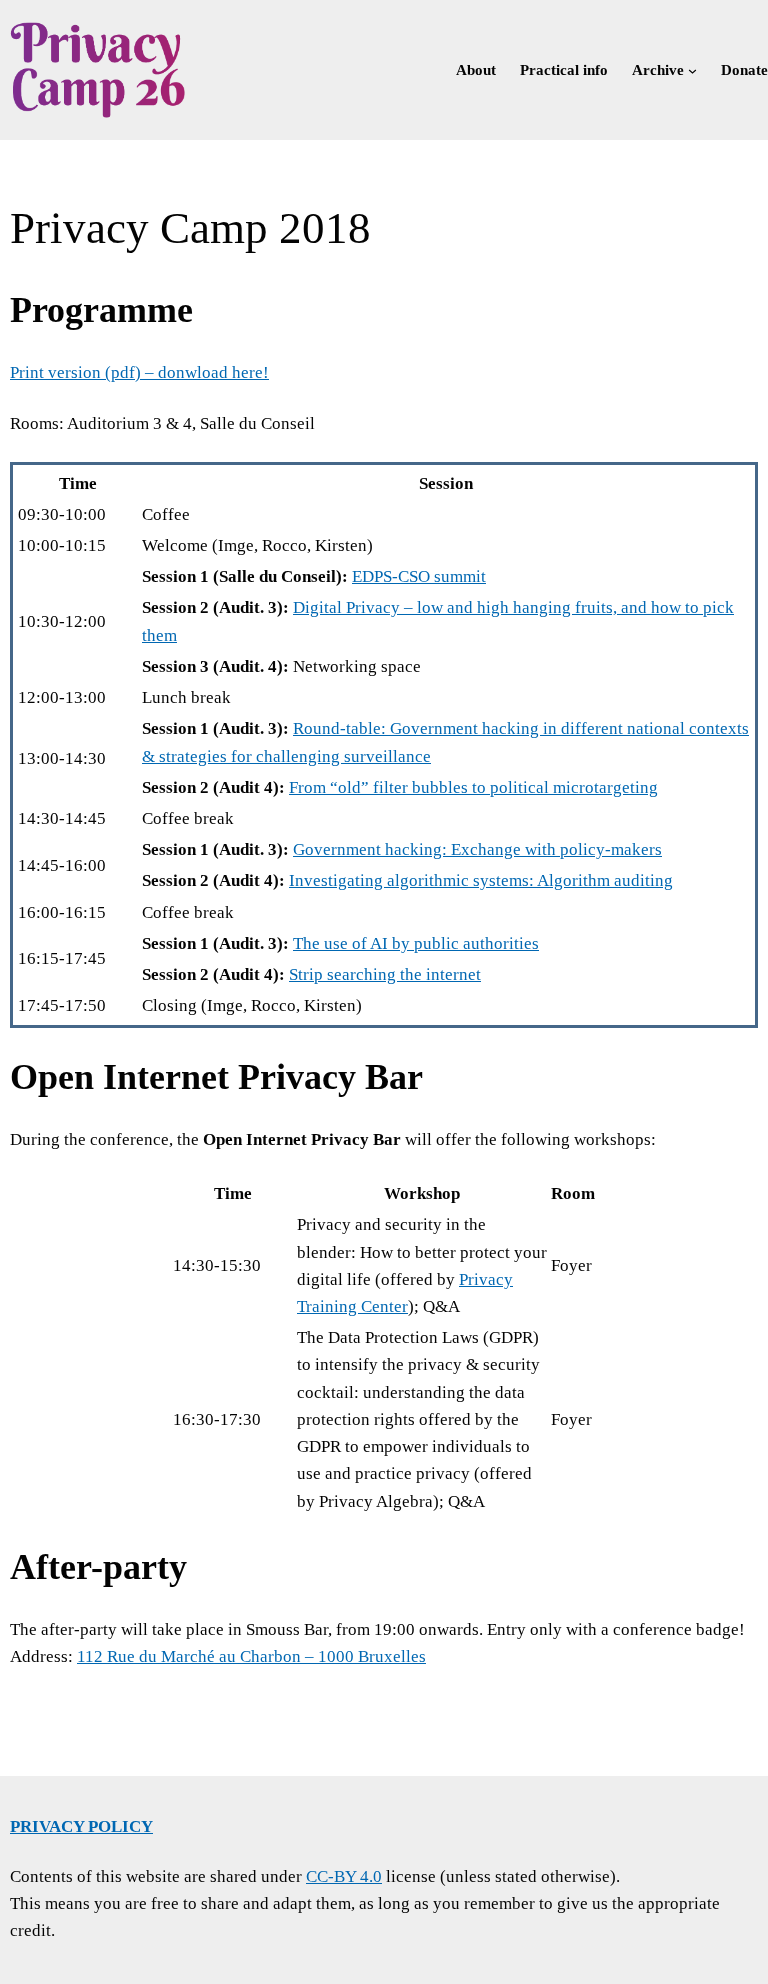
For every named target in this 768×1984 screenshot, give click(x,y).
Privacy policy (81, 1826)
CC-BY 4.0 (344, 1876)
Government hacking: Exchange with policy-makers (477, 849)
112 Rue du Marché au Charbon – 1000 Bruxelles (251, 1656)
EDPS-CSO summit (419, 576)
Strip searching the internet (385, 974)
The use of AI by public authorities (416, 943)
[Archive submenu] (692, 69)
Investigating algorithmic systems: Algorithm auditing (481, 880)
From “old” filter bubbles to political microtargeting (473, 787)
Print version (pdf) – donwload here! (139, 372)
